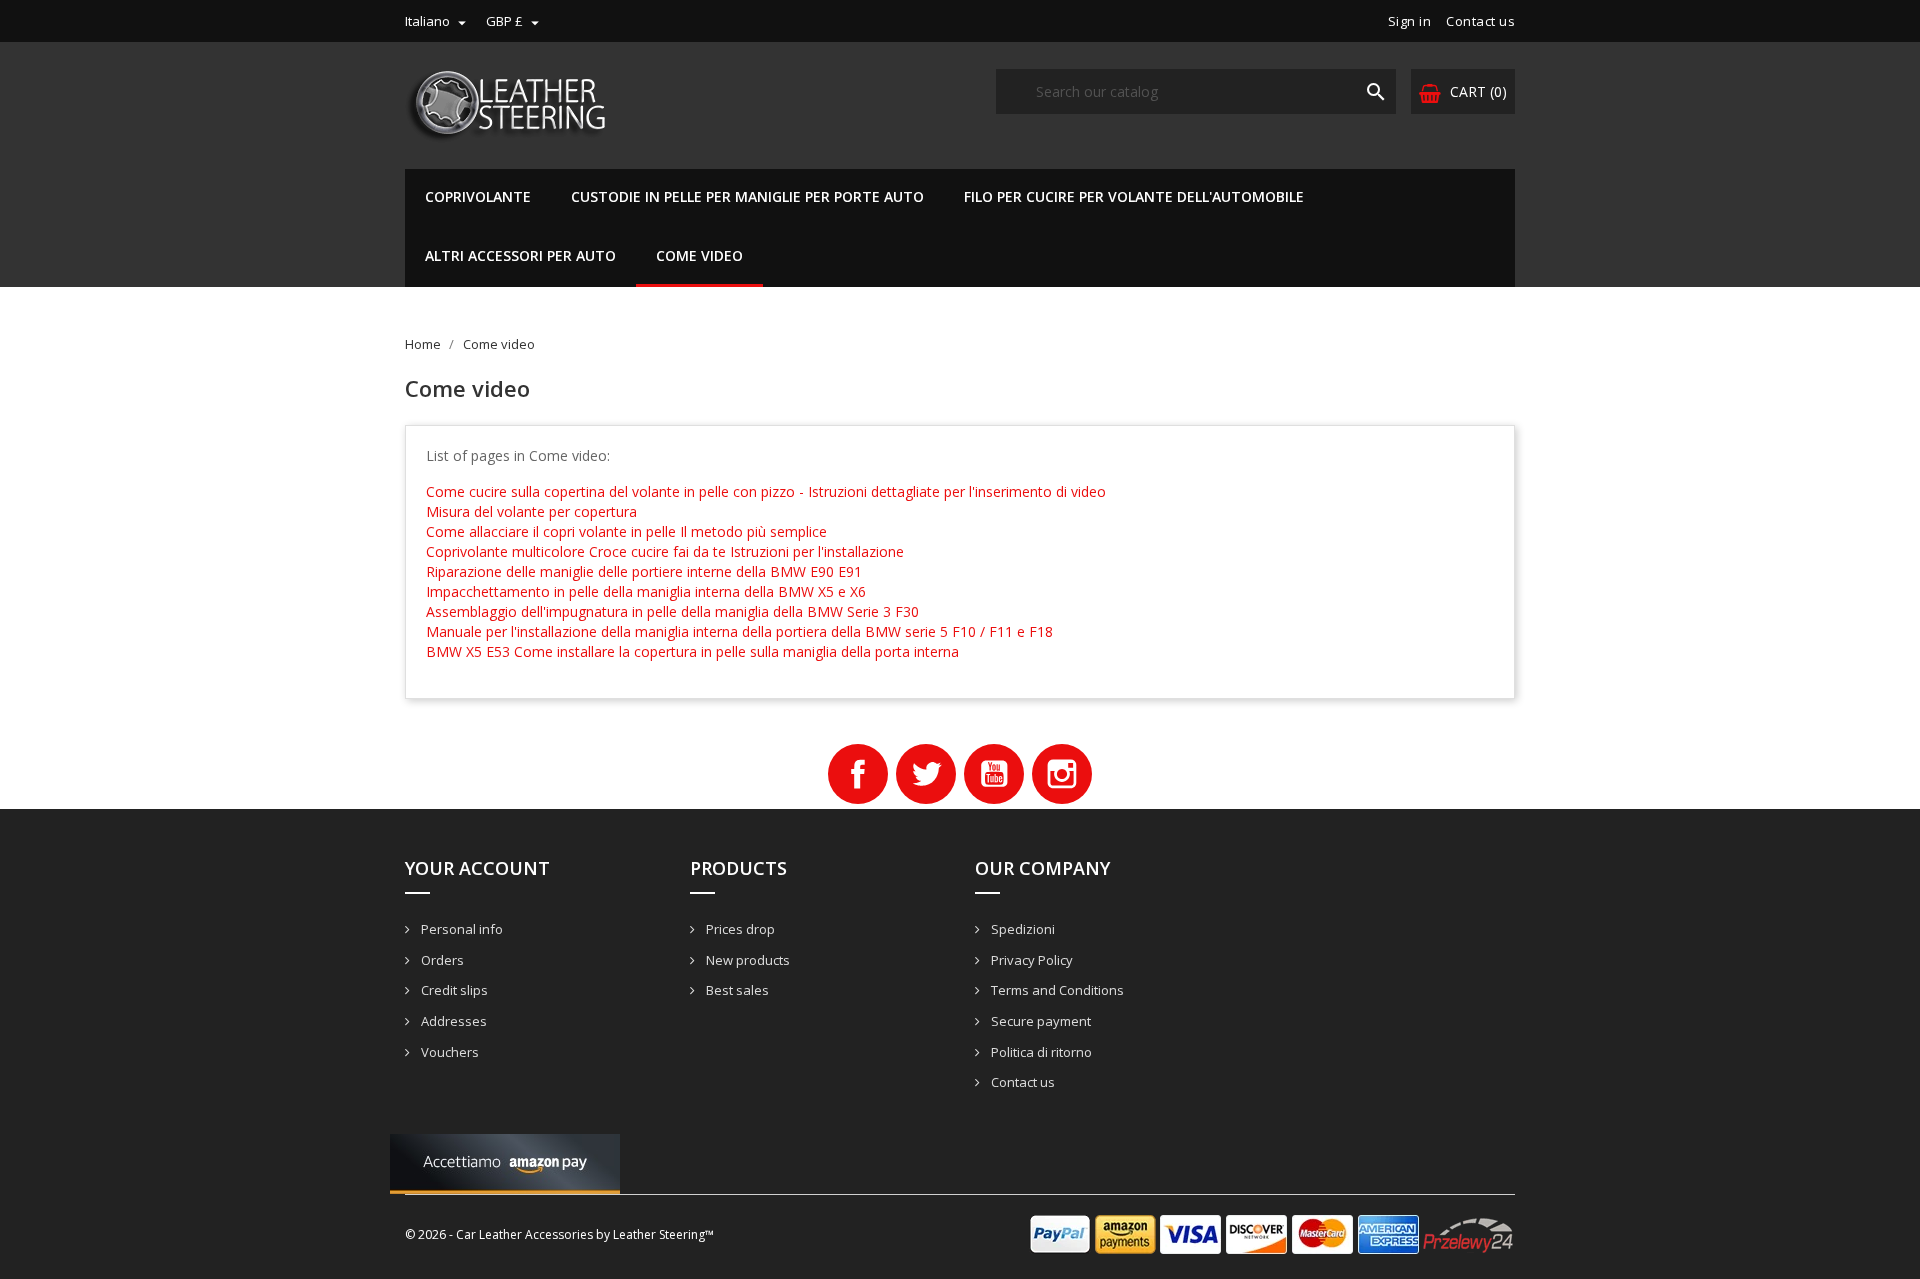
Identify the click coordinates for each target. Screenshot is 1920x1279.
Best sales (736, 990)
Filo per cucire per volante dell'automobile (1134, 196)
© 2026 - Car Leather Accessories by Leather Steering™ (559, 1234)
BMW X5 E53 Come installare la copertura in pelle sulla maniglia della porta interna (692, 651)
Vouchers (448, 1052)
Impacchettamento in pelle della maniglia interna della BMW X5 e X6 (646, 591)
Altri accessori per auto (520, 255)
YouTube (994, 774)
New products (746, 960)
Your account (477, 868)
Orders (441, 960)
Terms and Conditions (1056, 990)
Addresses (452, 1021)
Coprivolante (478, 196)
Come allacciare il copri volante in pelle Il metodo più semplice (626, 531)
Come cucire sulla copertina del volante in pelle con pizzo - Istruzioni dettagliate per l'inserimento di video (766, 491)
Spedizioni (1021, 929)
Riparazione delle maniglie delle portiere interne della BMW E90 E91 (644, 571)
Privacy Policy (1030, 960)
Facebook (858, 774)
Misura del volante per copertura (531, 511)
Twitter (926, 774)
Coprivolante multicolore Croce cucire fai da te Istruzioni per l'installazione (665, 551)
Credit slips (453, 990)
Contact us (1480, 21)
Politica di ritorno (1040, 1052)
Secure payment (1039, 1021)
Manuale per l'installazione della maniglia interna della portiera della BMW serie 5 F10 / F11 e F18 (739, 631)
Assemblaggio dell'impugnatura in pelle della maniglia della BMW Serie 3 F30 (672, 611)
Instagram (1062, 774)
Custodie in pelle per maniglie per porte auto (747, 196)
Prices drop (739, 929)
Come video (699, 255)
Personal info (460, 929)
